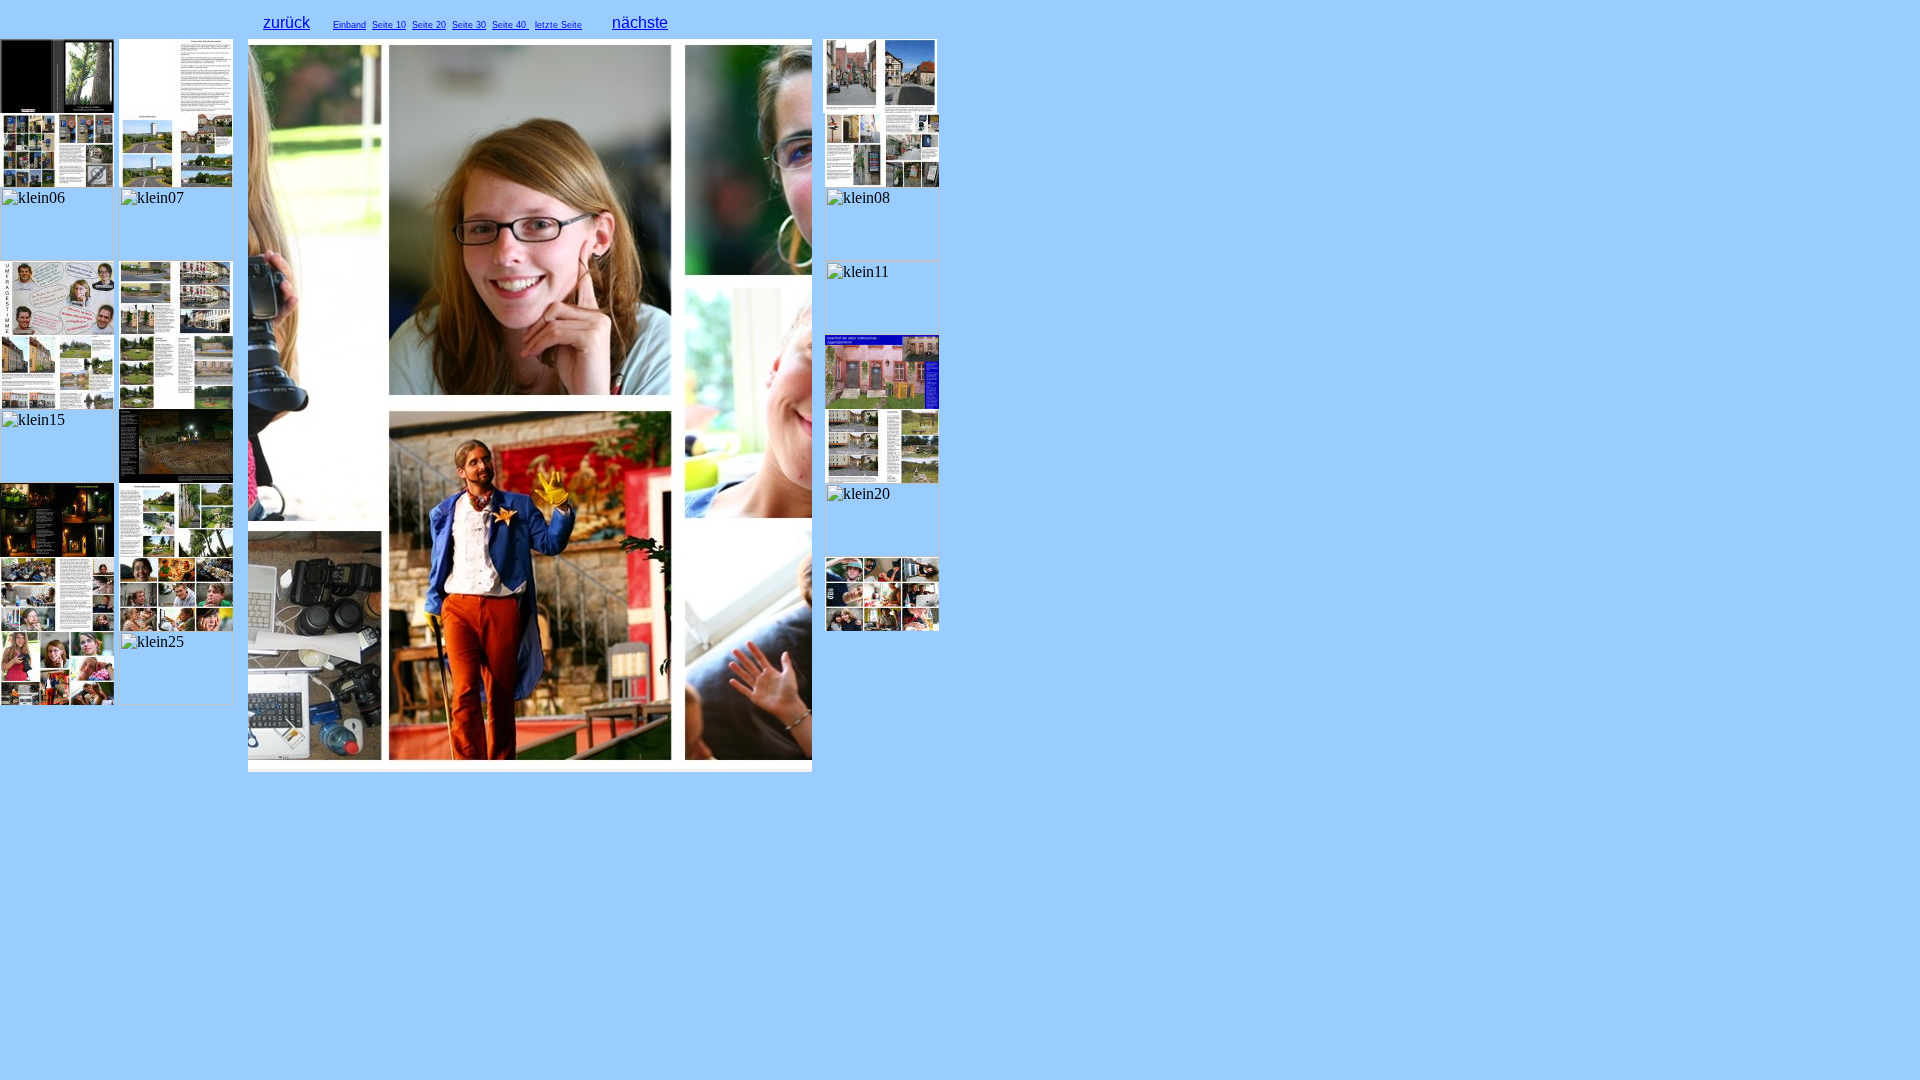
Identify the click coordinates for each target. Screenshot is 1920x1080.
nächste (640, 22)
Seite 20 (429, 25)
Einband (349, 25)
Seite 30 (469, 25)
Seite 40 (510, 25)
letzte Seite (558, 25)
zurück (286, 22)
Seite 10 (389, 25)
